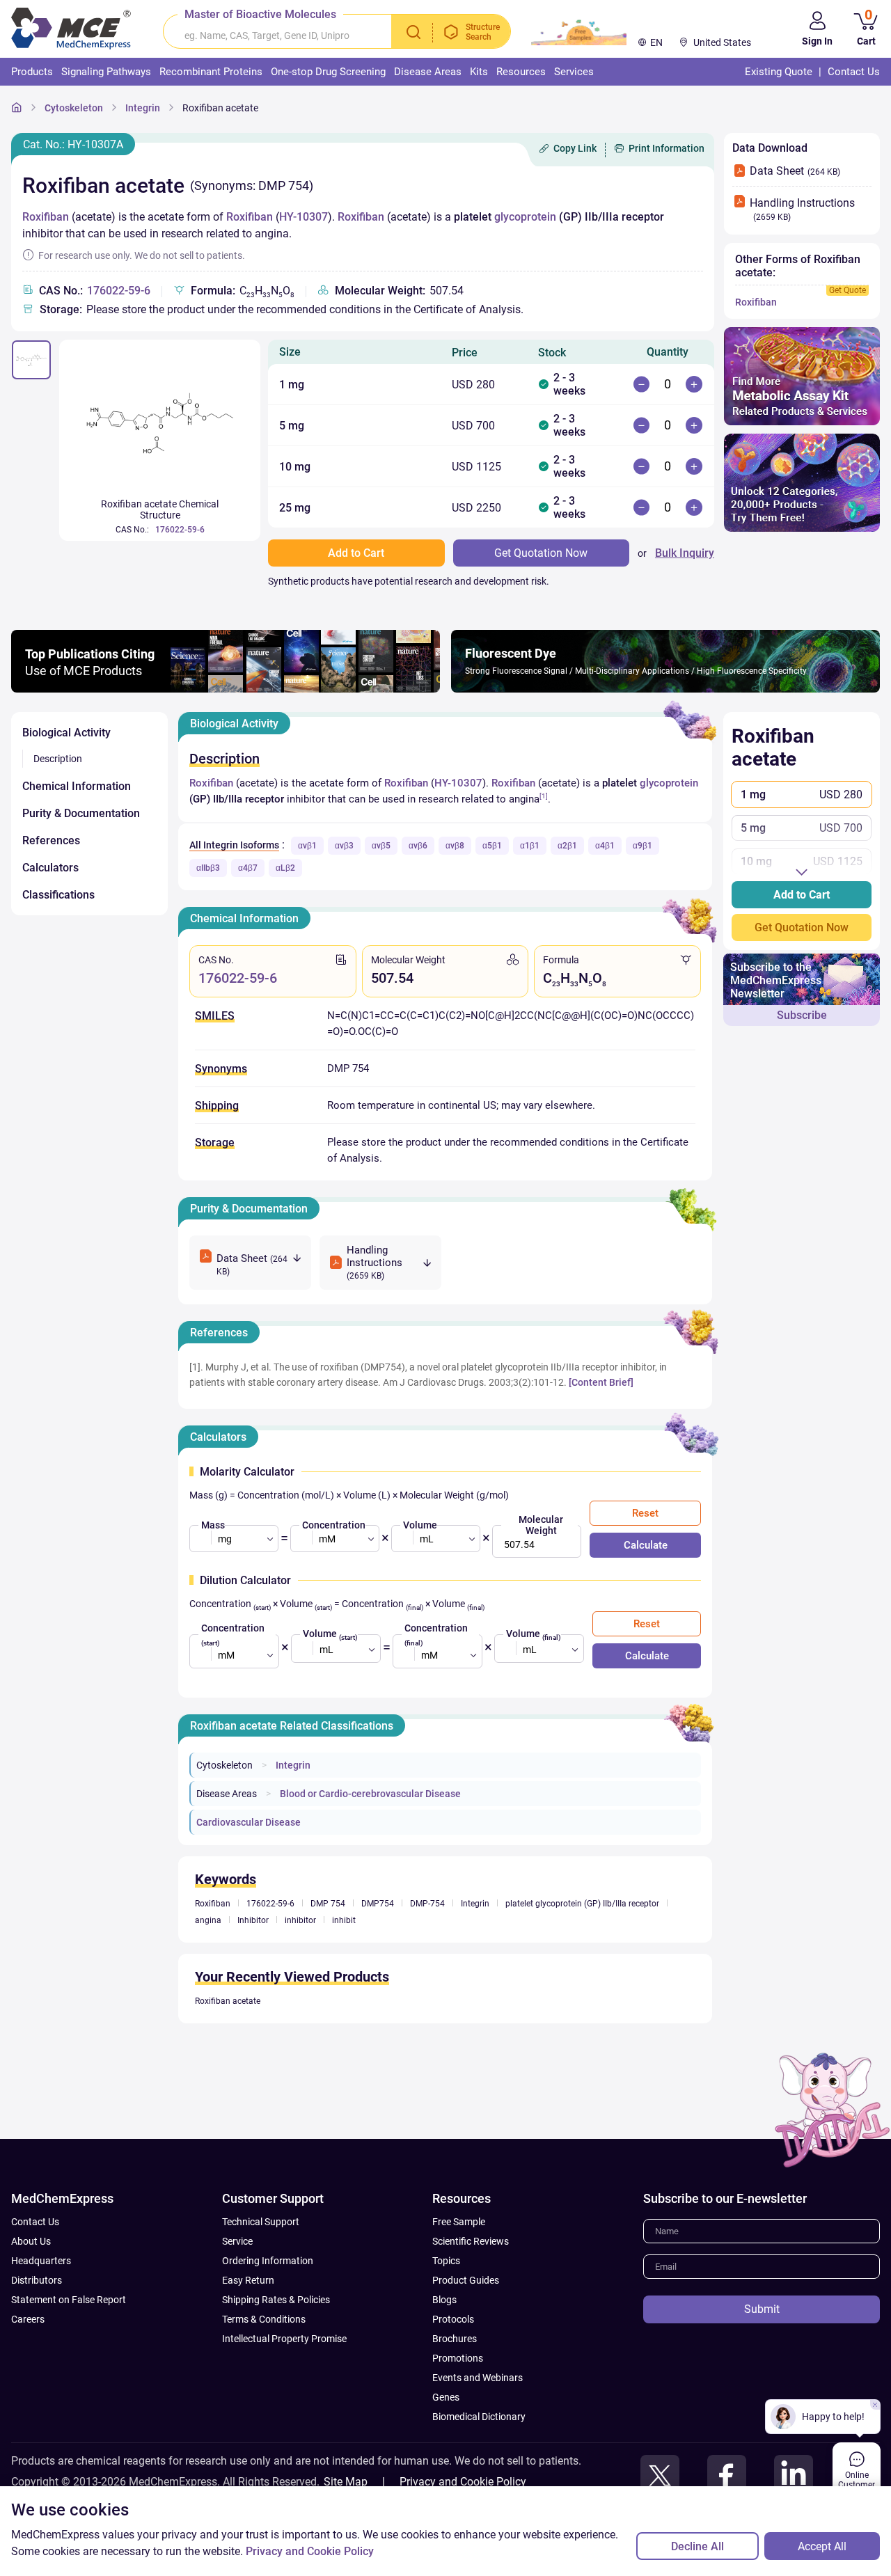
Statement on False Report (69, 2300)
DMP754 (378, 1904)
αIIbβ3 (208, 868)
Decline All (697, 2546)
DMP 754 (328, 1904)
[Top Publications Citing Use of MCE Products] (226, 689)
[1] (544, 796)
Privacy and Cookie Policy (463, 2482)
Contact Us (35, 2222)
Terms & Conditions (264, 2319)
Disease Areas (227, 1794)
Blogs (444, 2300)
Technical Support (261, 2222)
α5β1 (492, 846)
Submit (762, 2309)
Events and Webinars (478, 2378)
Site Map (346, 2482)
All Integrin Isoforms (234, 845)
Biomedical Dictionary (479, 2417)
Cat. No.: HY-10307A (73, 144)
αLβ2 (285, 868)
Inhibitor (253, 1920)
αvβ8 (455, 846)
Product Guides (466, 2280)
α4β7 (248, 868)
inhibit (344, 1920)
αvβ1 (307, 846)
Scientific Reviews (471, 2241)
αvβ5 (381, 846)
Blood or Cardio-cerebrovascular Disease (370, 1794)
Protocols (453, 2319)
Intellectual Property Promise (284, 2339)
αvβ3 (344, 846)
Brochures (455, 2339)
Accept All (822, 2546)
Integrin (143, 108)
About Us (31, 2241)
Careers (28, 2319)
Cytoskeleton (74, 108)
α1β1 (530, 846)
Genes (446, 2397)
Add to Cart (802, 895)
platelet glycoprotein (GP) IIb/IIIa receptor (582, 1904)
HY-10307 (303, 217)
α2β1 (567, 846)
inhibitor (300, 1920)
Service (237, 2241)
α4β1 (605, 846)
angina (208, 1920)
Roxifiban (46, 217)
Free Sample (459, 2222)
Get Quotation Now (802, 927)
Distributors (37, 2280)
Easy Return (248, 2280)
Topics (446, 2261)
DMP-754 (427, 1904)
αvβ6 (418, 846)
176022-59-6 (119, 291)
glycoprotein (525, 217)
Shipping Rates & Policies (276, 2300)
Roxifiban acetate (220, 108)
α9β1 (642, 846)
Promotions (458, 2358)
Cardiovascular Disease (249, 1822)
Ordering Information (268, 2261)
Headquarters (41, 2261)
